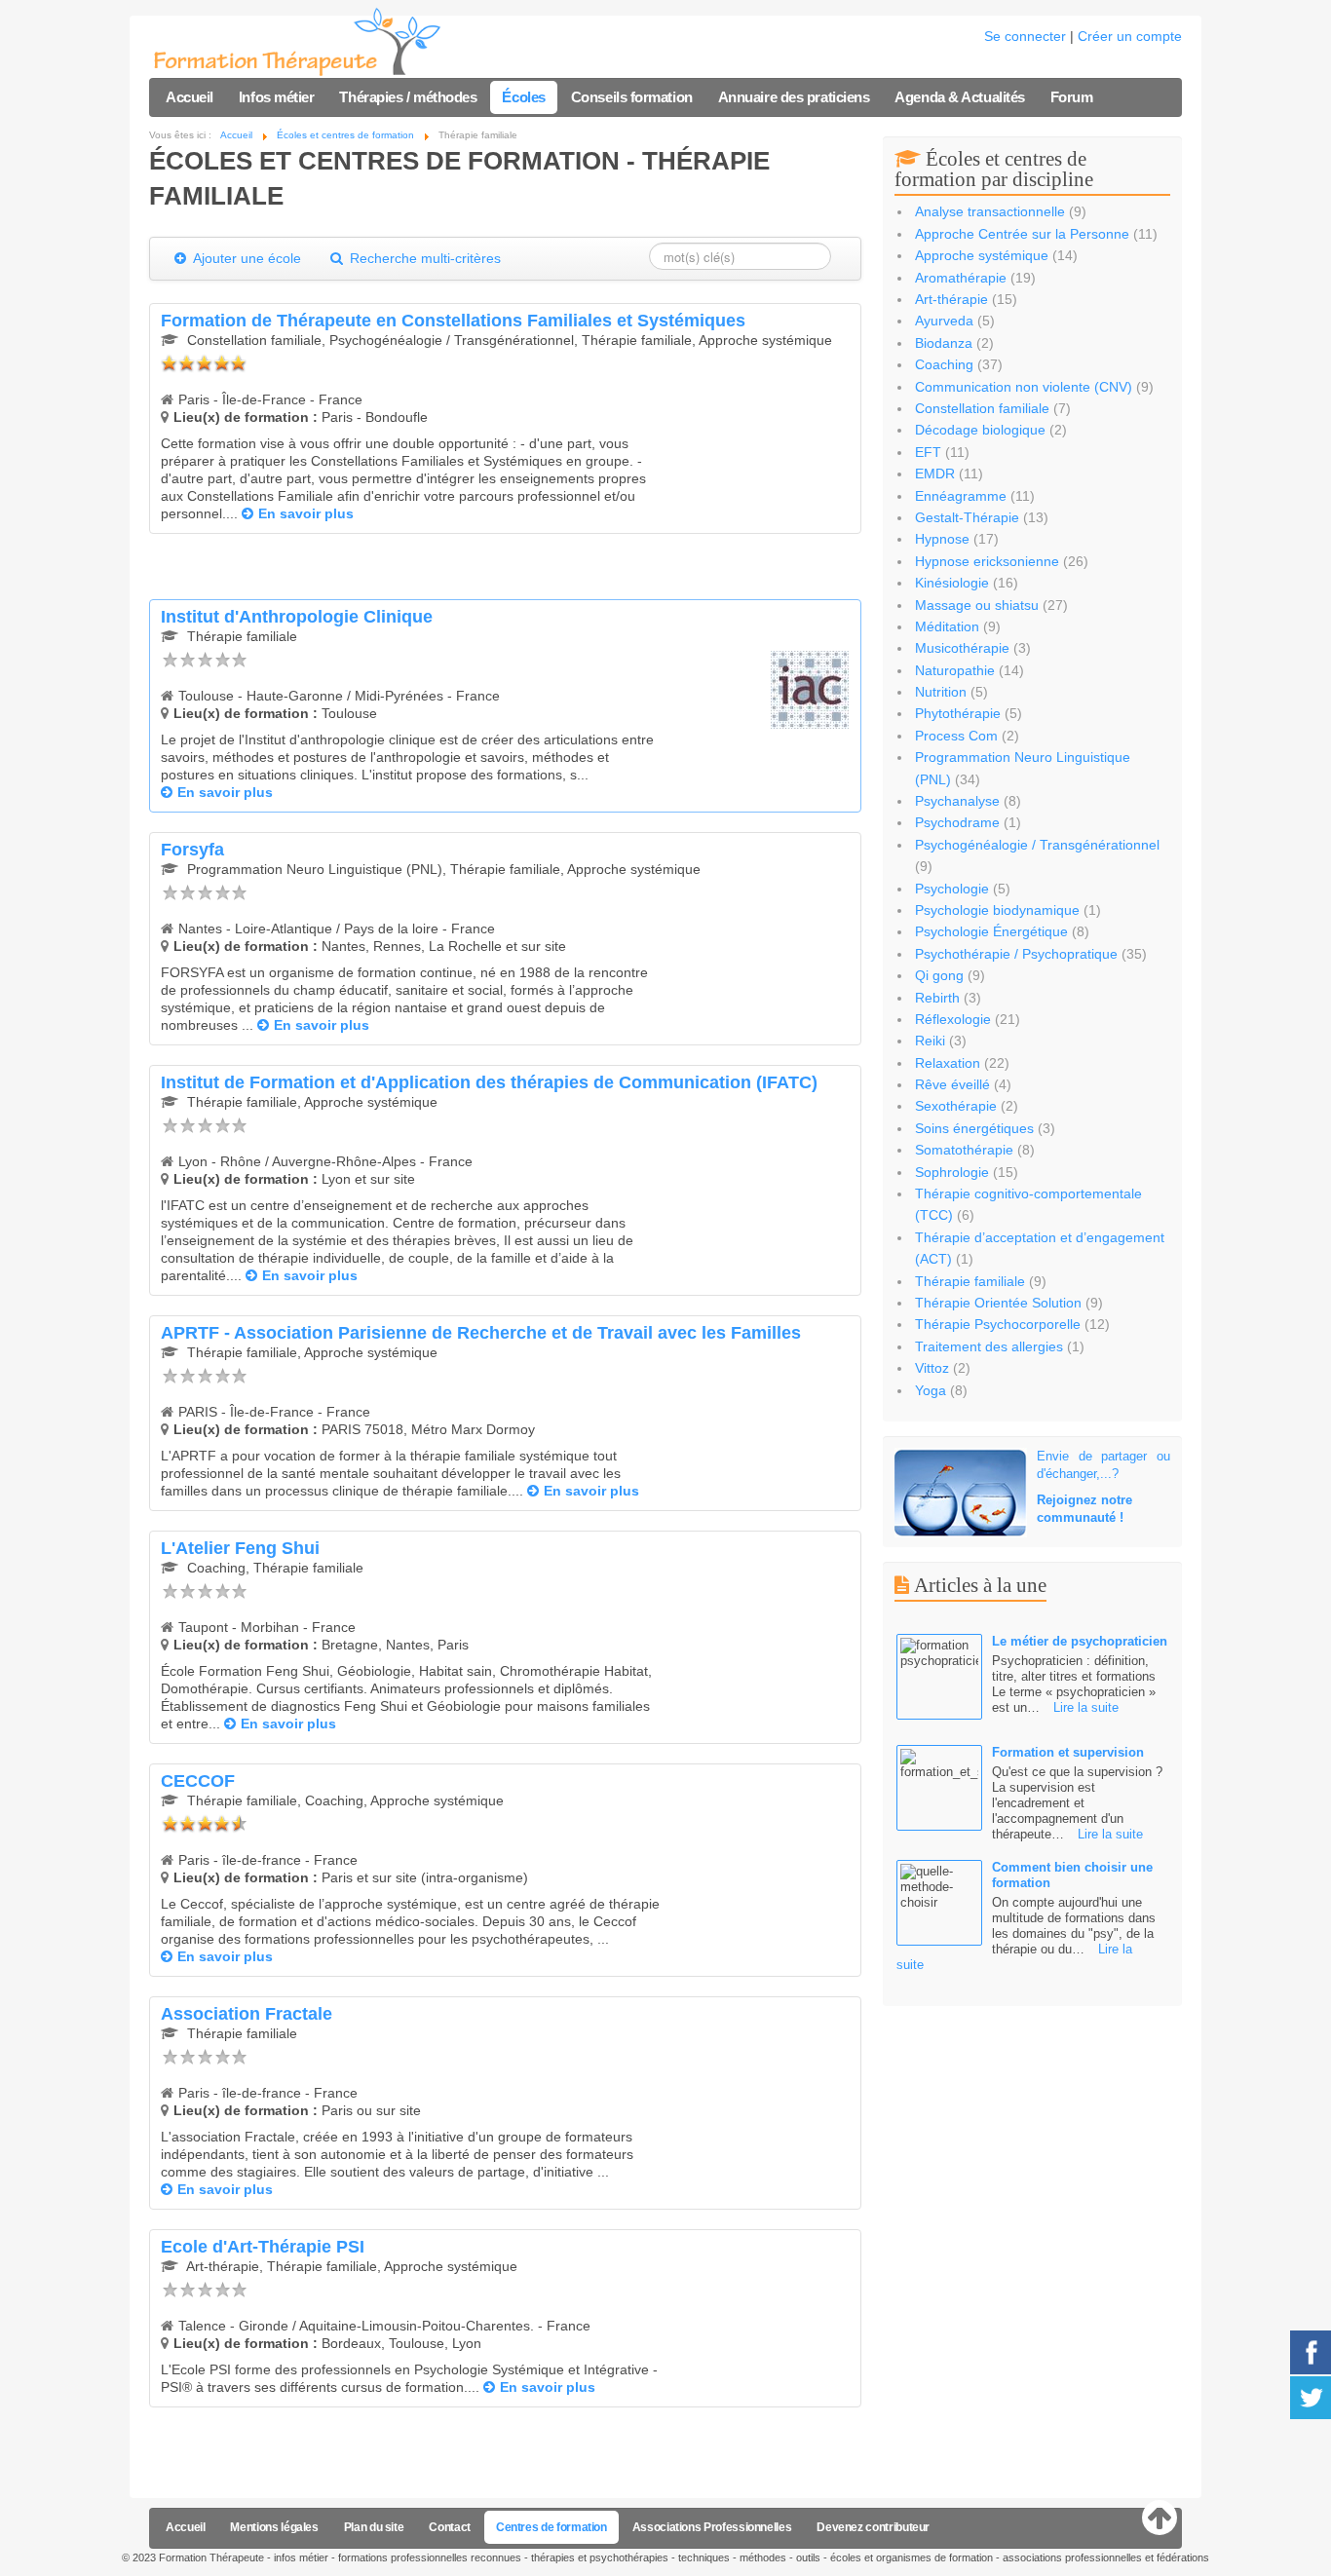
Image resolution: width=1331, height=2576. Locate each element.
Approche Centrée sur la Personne (1022, 234)
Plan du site (374, 2527)
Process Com (956, 736)
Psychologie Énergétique (991, 931)
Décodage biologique (980, 430)
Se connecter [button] (1025, 36)
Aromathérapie (961, 278)
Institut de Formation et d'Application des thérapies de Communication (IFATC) (489, 1082)
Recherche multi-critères (423, 258)
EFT (928, 452)
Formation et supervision (1068, 1752)
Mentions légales (274, 2527)
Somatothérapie (964, 1150)
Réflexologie (953, 1019)
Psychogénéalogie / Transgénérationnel (1037, 845)
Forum (1072, 97)
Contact (449, 2527)
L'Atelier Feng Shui (240, 1548)
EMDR (935, 474)
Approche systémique (982, 255)
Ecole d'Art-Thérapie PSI (263, 2247)
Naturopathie (955, 670)
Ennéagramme (961, 496)
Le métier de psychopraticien (1080, 1641)
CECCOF (198, 1781)
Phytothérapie (958, 713)
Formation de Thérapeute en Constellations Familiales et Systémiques (453, 321)
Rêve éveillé (952, 1084)
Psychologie (952, 889)
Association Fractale (247, 2014)
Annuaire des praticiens (794, 97)
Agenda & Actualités (959, 97)
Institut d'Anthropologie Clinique (297, 617)
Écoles (523, 97)
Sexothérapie (956, 1106)
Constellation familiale (982, 408)
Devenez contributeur (873, 2527)
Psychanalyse (957, 801)
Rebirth (937, 998)
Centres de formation (551, 2527)
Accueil (190, 97)
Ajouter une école (246, 258)
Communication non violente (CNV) (1024, 387)
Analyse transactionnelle (990, 211)
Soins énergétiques (974, 1128)
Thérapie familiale (970, 1281)
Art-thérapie (951, 299)
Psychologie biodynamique (997, 910)
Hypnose (942, 539)
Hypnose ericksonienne (987, 561)
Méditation (947, 626)
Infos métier (277, 97)
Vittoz (932, 1368)
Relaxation (948, 1063)
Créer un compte (1130, 36)
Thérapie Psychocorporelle (998, 1324)
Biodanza (944, 343)
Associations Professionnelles (712, 2527)
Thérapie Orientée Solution (998, 1303)
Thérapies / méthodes (408, 97)
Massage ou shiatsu (977, 605)
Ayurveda (944, 321)
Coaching (944, 364)
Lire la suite (1086, 1707)
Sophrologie (952, 1172)
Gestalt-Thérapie (967, 517)
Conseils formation (632, 97)
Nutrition (943, 692)
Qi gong (939, 975)
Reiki (932, 1041)
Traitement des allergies (989, 1346)
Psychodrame (957, 822)
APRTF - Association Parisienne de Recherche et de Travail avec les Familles (481, 1333)
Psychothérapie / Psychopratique (1016, 954)
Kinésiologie (952, 583)
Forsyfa (192, 850)
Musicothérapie (962, 648)
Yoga (931, 1390)
